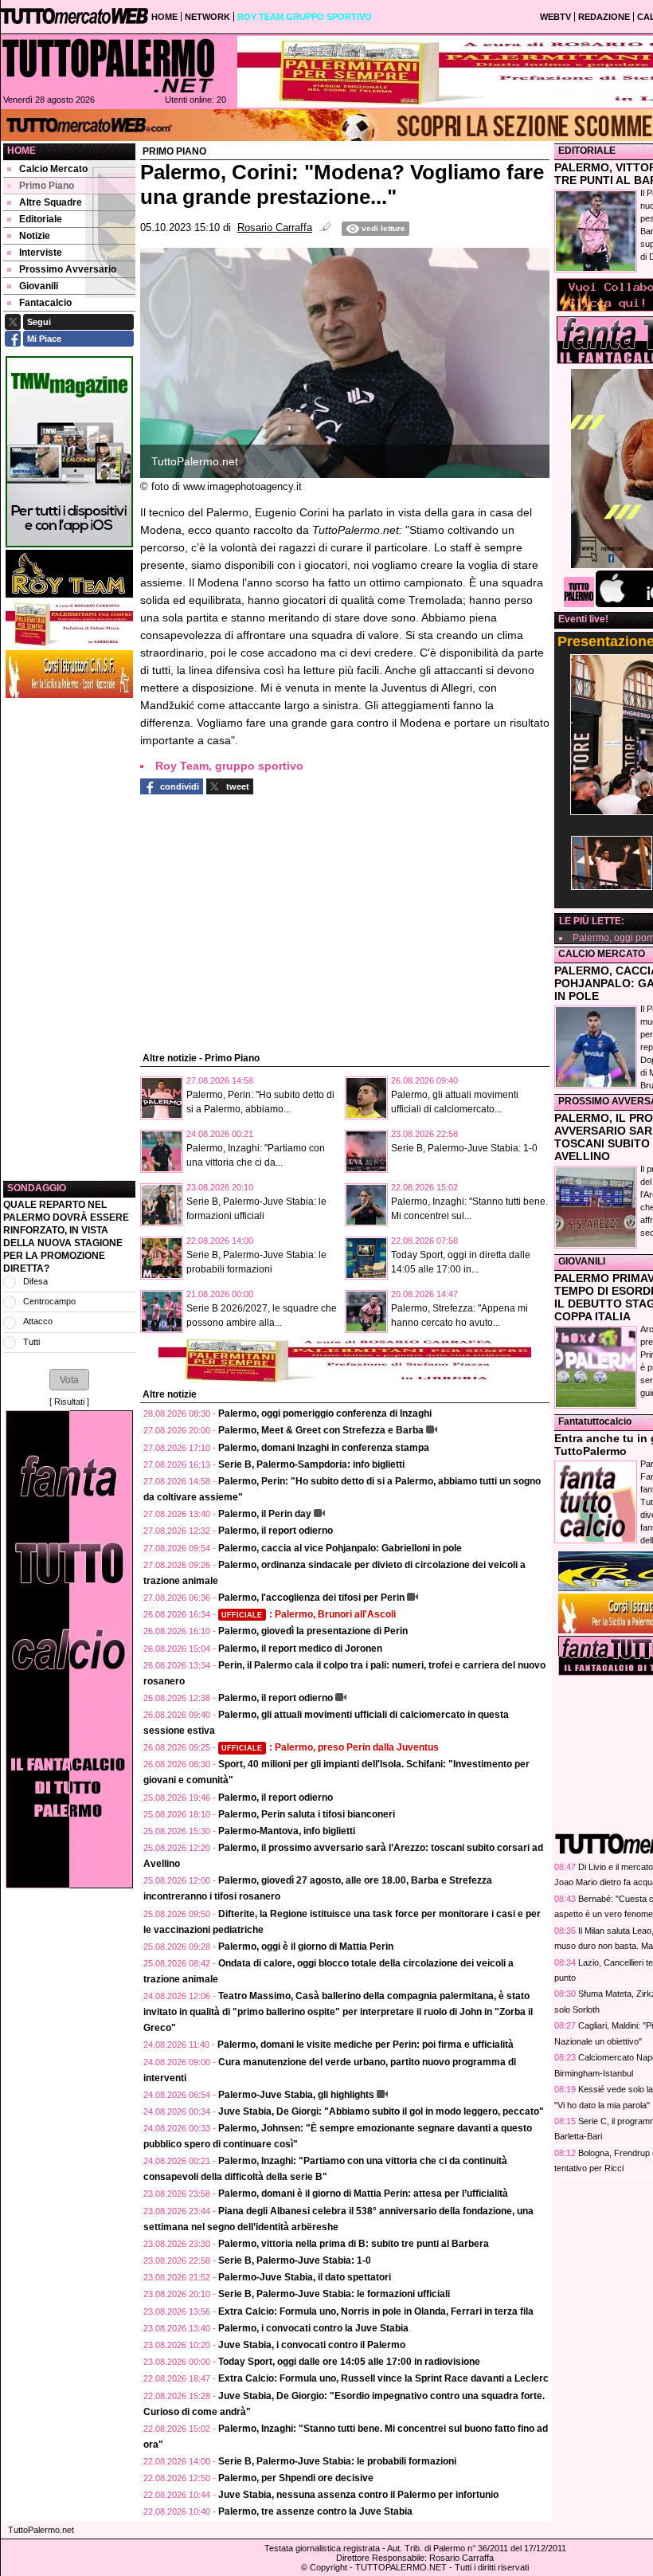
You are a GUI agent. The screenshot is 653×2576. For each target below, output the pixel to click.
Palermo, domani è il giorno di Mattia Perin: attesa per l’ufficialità (363, 2194)
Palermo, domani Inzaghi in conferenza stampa (324, 1448)
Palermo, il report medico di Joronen (300, 1649)
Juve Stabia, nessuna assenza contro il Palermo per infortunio (358, 2495)
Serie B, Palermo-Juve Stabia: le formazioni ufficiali (334, 2294)
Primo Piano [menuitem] (47, 186)
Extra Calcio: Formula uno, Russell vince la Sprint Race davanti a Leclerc (383, 2378)
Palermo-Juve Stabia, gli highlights (296, 2095)
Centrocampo (49, 1301)
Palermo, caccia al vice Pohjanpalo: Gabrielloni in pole (340, 1548)
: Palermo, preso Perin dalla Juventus (330, 1747)
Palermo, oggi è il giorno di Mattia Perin (306, 1947)
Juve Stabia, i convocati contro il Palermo (312, 2345)
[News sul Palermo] (108, 65)
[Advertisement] (69, 939)
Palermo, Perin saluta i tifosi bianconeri (307, 1814)
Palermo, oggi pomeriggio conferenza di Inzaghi (325, 1413)
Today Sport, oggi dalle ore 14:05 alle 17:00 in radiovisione (349, 2362)
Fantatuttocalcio (595, 1421)
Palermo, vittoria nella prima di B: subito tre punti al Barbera (354, 2244)
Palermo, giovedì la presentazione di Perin (313, 1631)
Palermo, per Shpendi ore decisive (296, 2478)
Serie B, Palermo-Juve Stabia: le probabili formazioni (337, 2461)
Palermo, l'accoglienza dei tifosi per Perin (311, 1598)
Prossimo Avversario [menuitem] (68, 269)
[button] (69, 1379)
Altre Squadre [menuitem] (51, 202)
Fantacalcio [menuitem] (45, 303)
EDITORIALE (587, 151)
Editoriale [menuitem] (41, 219)
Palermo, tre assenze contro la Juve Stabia (315, 2511)
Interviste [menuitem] (41, 253)
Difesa (35, 1281)
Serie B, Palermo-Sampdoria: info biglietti (311, 1464)
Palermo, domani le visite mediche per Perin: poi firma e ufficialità (366, 2045)
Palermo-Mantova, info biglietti (287, 1831)
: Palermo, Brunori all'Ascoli (309, 1614)
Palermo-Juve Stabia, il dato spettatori (305, 2277)
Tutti (31, 1342)
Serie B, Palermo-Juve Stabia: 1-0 (464, 1148)
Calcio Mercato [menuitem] (53, 169)
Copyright (328, 2567)
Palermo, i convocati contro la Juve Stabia (313, 2328)
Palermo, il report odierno (276, 1531)
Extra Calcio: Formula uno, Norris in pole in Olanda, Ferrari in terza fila (376, 2311)
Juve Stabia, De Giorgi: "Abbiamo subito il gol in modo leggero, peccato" (381, 2111)
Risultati (69, 1402)
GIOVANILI (582, 1261)
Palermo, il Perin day (265, 1514)
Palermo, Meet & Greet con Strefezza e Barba (321, 1430)
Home (22, 151)
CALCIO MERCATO (602, 954)
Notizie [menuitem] (35, 236)
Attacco (38, 1321)
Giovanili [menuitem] (39, 286)
